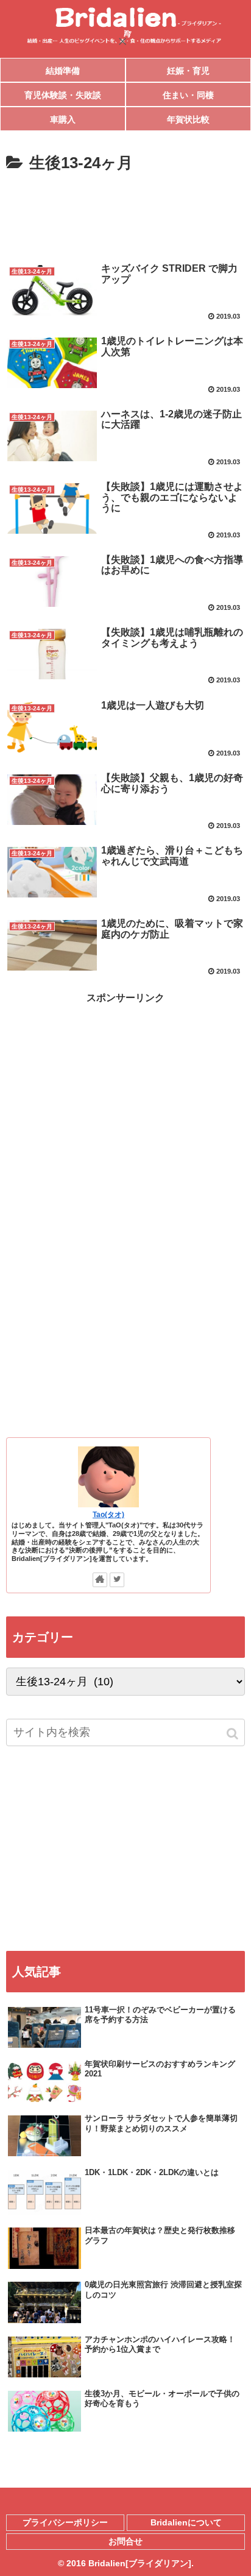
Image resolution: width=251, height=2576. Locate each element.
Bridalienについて (186, 2522)
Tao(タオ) (108, 1514)
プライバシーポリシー (65, 2522)
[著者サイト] (100, 1580)
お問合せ (125, 2541)
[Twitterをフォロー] (117, 1580)
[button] (233, 1734)
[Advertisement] (125, 214)
